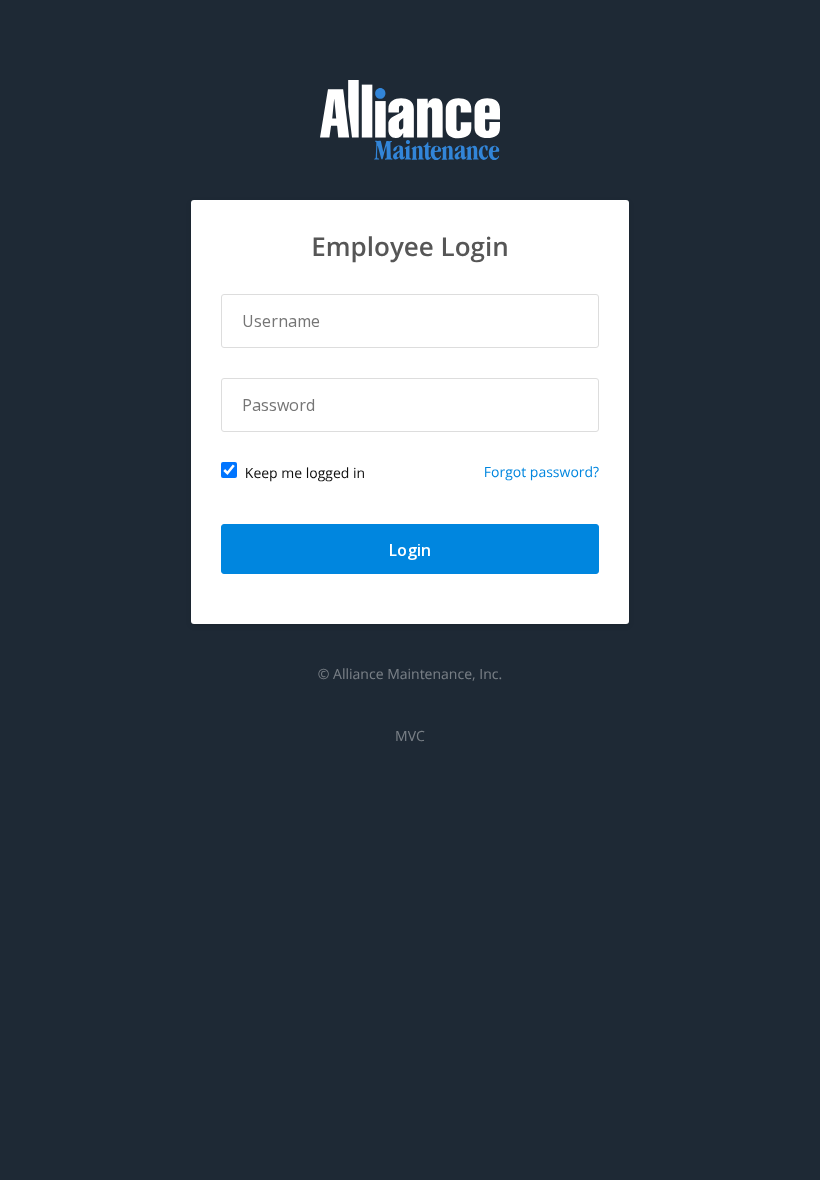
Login (410, 550)
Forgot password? (541, 472)
